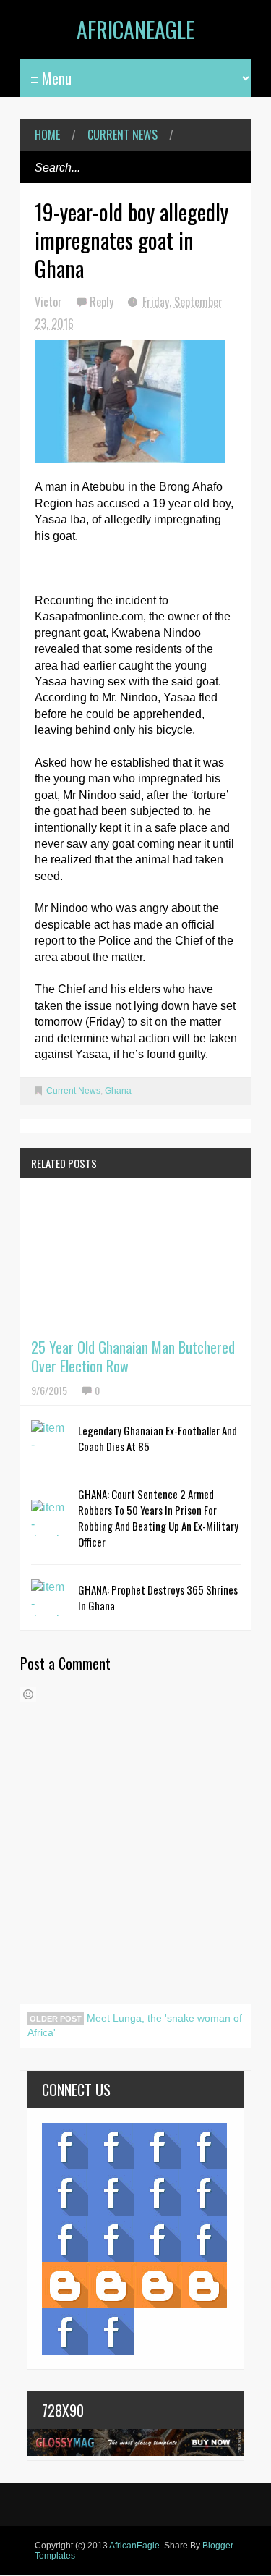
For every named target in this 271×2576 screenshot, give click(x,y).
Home (47, 135)
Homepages (204, 2239)
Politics (65, 2239)
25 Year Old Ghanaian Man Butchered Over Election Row (133, 1356)
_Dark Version (111, 2285)
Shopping (111, 2239)
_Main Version (65, 2285)
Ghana (118, 1091)
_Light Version (158, 2285)
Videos (111, 2146)
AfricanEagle (135, 29)
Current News (122, 135)
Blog (65, 2146)
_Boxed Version (204, 2285)
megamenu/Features (204, 2192)
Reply (103, 302)
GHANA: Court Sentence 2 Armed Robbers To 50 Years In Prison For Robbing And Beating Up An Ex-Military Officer (158, 1518)
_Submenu (158, 2146)
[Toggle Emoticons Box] (28, 1694)
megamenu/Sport (158, 2239)
